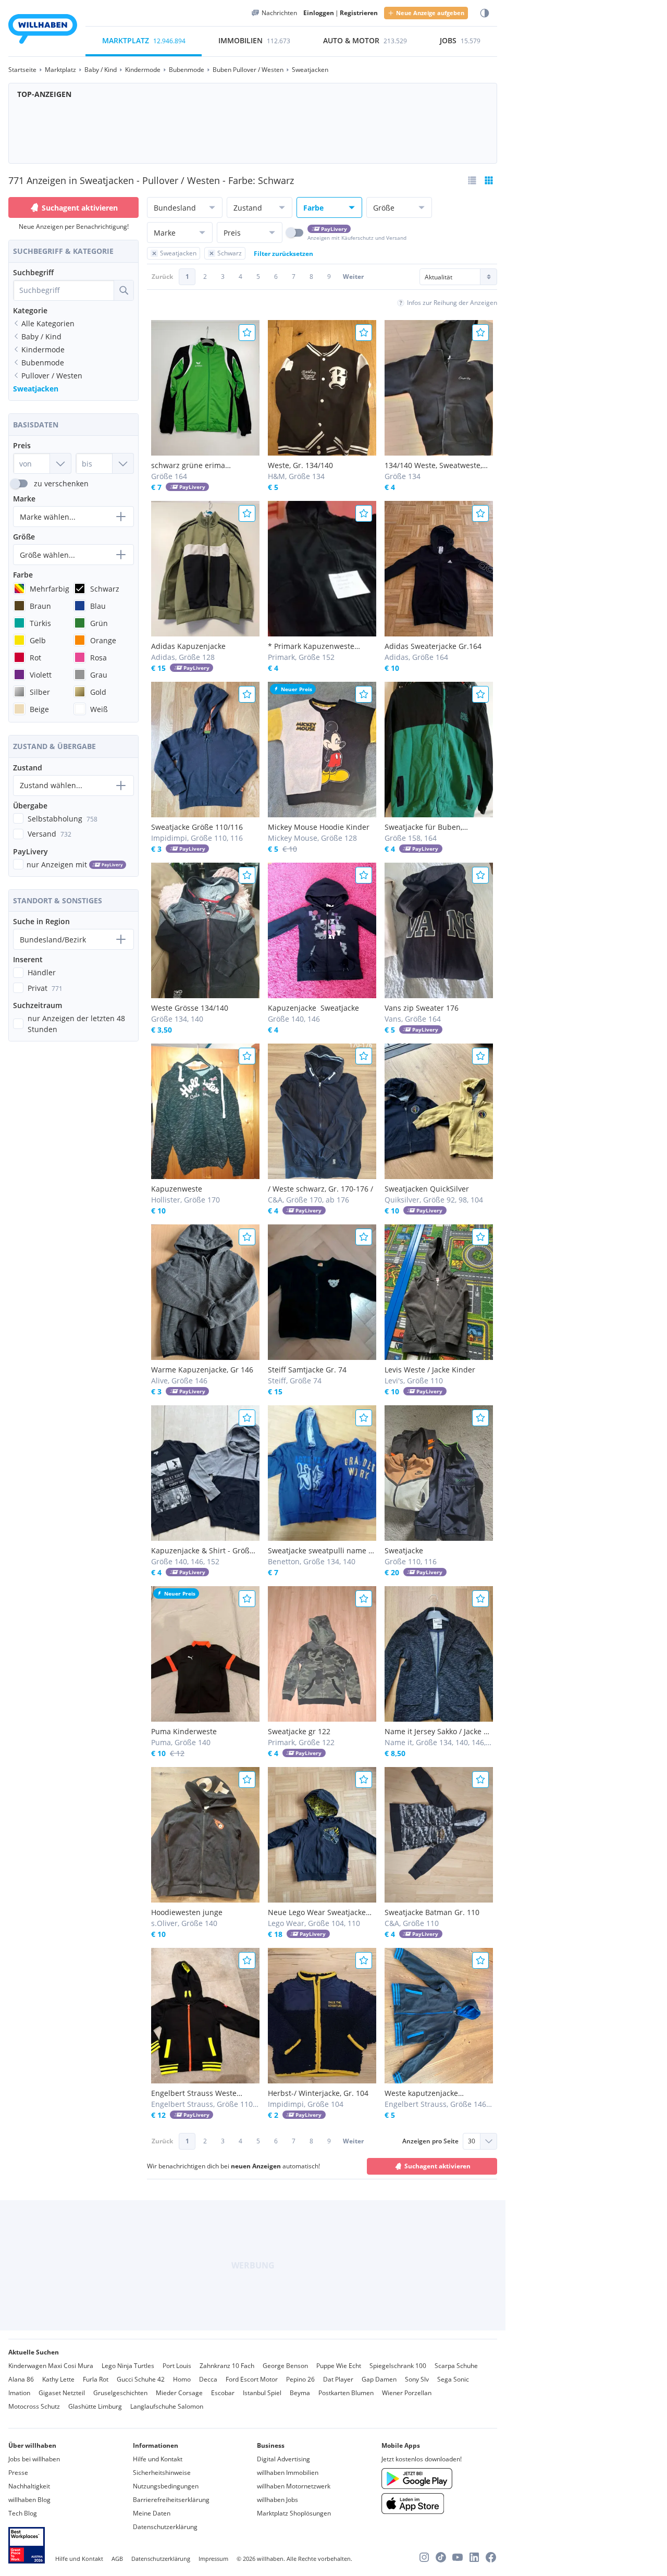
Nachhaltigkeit (29, 2486)
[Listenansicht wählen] (472, 180)
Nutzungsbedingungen (166, 2486)
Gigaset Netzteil (62, 2393)
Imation (19, 2393)
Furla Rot (96, 2379)
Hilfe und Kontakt (158, 2459)
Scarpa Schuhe (456, 2366)
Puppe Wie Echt (339, 2366)
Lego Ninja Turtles (128, 2366)
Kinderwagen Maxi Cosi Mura (51, 2366)
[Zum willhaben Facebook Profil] (491, 2557)
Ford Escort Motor (252, 2379)
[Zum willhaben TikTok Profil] (441, 2557)
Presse (18, 2473)
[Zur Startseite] (43, 30)
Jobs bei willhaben (34, 2459)
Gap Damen (379, 2379)
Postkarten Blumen (346, 2393)
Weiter (353, 277)
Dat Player (338, 2379)
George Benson (285, 2366)
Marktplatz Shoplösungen (294, 2513)
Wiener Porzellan (407, 2393)
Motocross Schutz (34, 2406)
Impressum (213, 2559)
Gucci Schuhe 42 (141, 2379)
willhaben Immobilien (288, 2473)
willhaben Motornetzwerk (294, 2486)
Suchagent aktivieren (80, 208)
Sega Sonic (453, 2379)
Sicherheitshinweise (162, 2473)
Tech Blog (23, 2513)
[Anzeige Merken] (247, 333)
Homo (182, 2379)
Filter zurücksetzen (283, 254)
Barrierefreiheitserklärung (171, 2500)
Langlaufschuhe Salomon (167, 2406)
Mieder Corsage (179, 2393)
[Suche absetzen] (123, 290)
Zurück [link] (162, 277)
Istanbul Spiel (262, 2393)
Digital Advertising (283, 2459)
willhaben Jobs (277, 2500)
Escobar (223, 2393)
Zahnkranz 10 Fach (227, 2366)
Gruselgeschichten (120, 2393)
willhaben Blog (29, 2500)
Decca (208, 2379)
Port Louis (177, 2366)
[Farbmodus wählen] (485, 13)
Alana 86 (21, 2379)
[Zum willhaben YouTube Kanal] (458, 2557)
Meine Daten (152, 2513)
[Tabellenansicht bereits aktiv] (489, 180)
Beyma (300, 2393)
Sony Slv (417, 2379)
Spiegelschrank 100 (398, 2366)
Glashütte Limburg (95, 2406)
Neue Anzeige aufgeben (430, 13)
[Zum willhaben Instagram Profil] (424, 2557)
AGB (117, 2559)
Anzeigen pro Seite (430, 2141)
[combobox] (64, 290)
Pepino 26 (300, 2379)
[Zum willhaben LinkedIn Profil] (474, 2557)
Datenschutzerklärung (165, 2527)
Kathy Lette (58, 2379)
